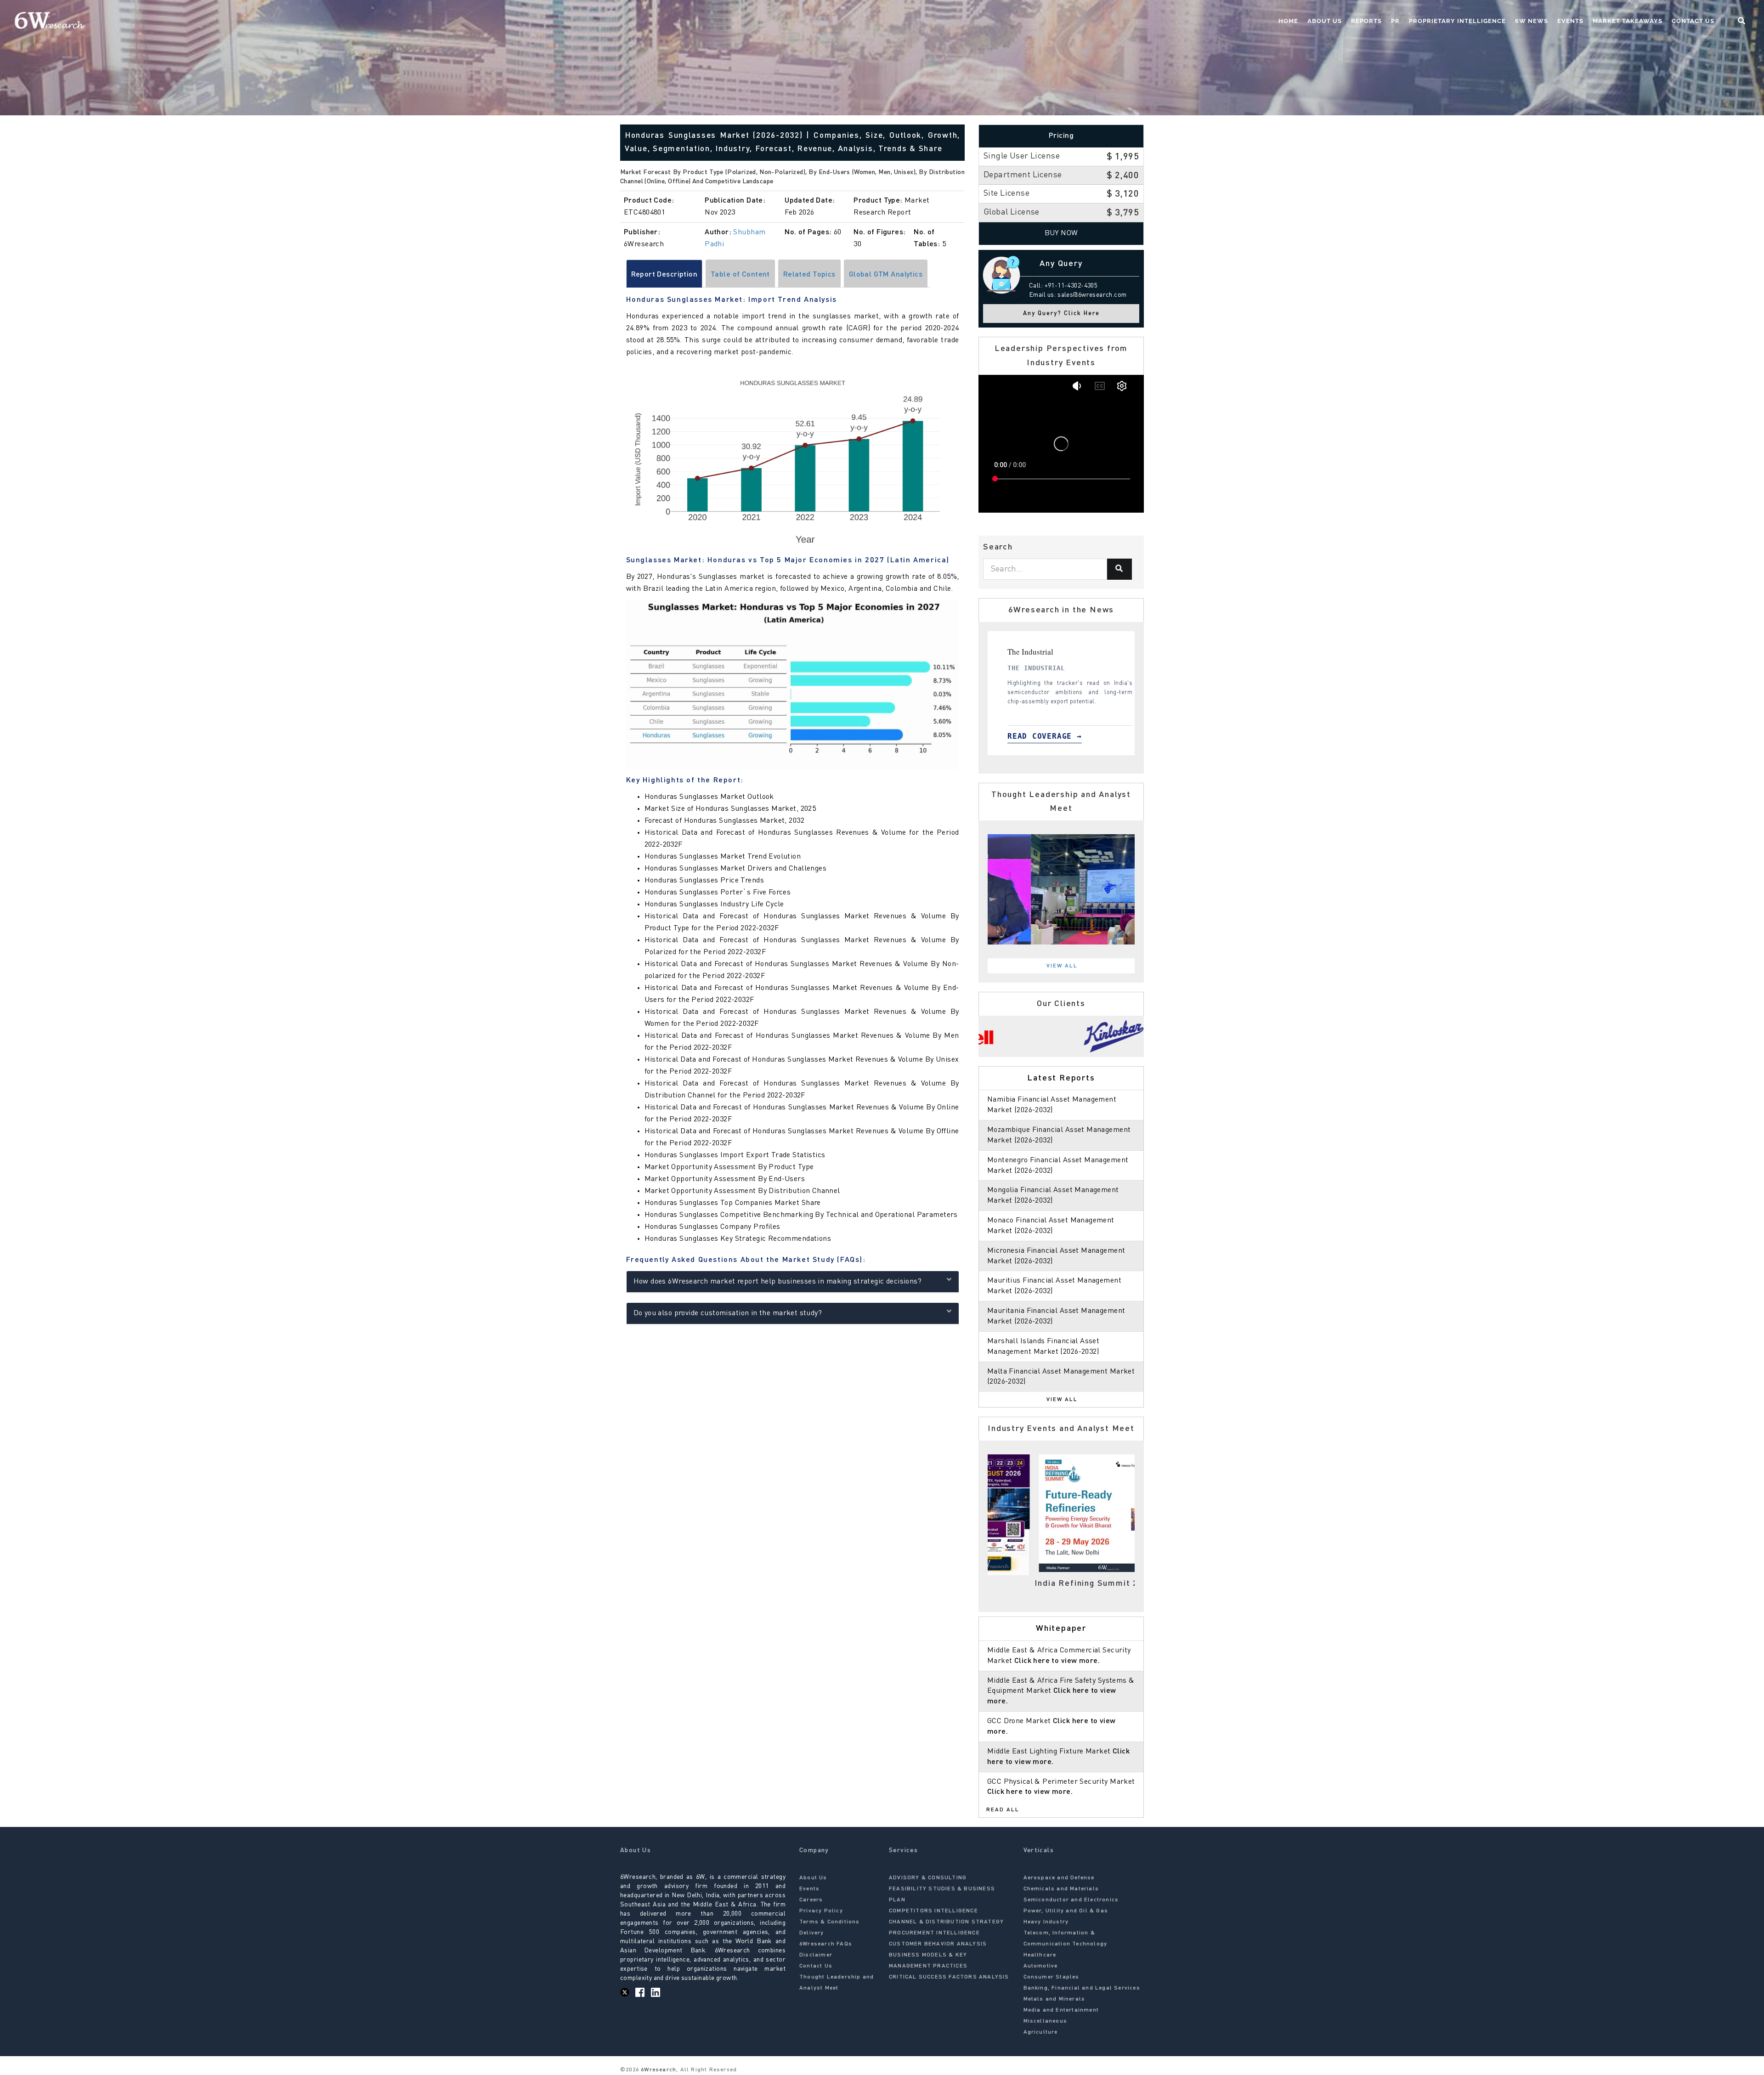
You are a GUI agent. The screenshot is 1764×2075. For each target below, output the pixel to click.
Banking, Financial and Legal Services (1082, 1988)
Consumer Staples (1052, 1977)
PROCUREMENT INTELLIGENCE (934, 1933)
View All (1062, 966)
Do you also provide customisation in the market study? (728, 1313)
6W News (1532, 21)
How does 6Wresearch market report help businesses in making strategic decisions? (778, 1282)
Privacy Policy (821, 1911)
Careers (811, 1900)
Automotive (1041, 1966)
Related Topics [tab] (809, 275)
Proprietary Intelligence (1457, 21)
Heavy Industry (1046, 1922)
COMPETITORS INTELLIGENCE (933, 1911)
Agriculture (1041, 2032)
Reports (1366, 21)
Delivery (812, 1933)
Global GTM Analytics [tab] (886, 275)
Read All (1003, 1810)
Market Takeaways (1628, 21)
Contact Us (1693, 21)
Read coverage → (1036, 736)
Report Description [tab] (664, 275)
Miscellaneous (1046, 2021)
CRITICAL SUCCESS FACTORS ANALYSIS (949, 1977)
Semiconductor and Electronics (1071, 1900)
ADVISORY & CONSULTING (928, 1878)
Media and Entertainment (1061, 2010)
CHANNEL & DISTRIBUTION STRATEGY (946, 1922)
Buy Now (1061, 233)
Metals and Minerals (1054, 1999)
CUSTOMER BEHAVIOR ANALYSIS (938, 1944)
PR (1395, 21)
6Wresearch (658, 2070)
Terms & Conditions (830, 1922)
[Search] (1119, 569)
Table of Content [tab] (740, 275)
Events (1570, 21)
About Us (1325, 21)
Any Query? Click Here (1061, 314)
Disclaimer (816, 1955)
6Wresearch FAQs (826, 1944)
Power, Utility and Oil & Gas (1066, 1911)
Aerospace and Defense (1059, 1878)
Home (1288, 21)
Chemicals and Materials (1061, 1889)
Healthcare (1040, 1955)
